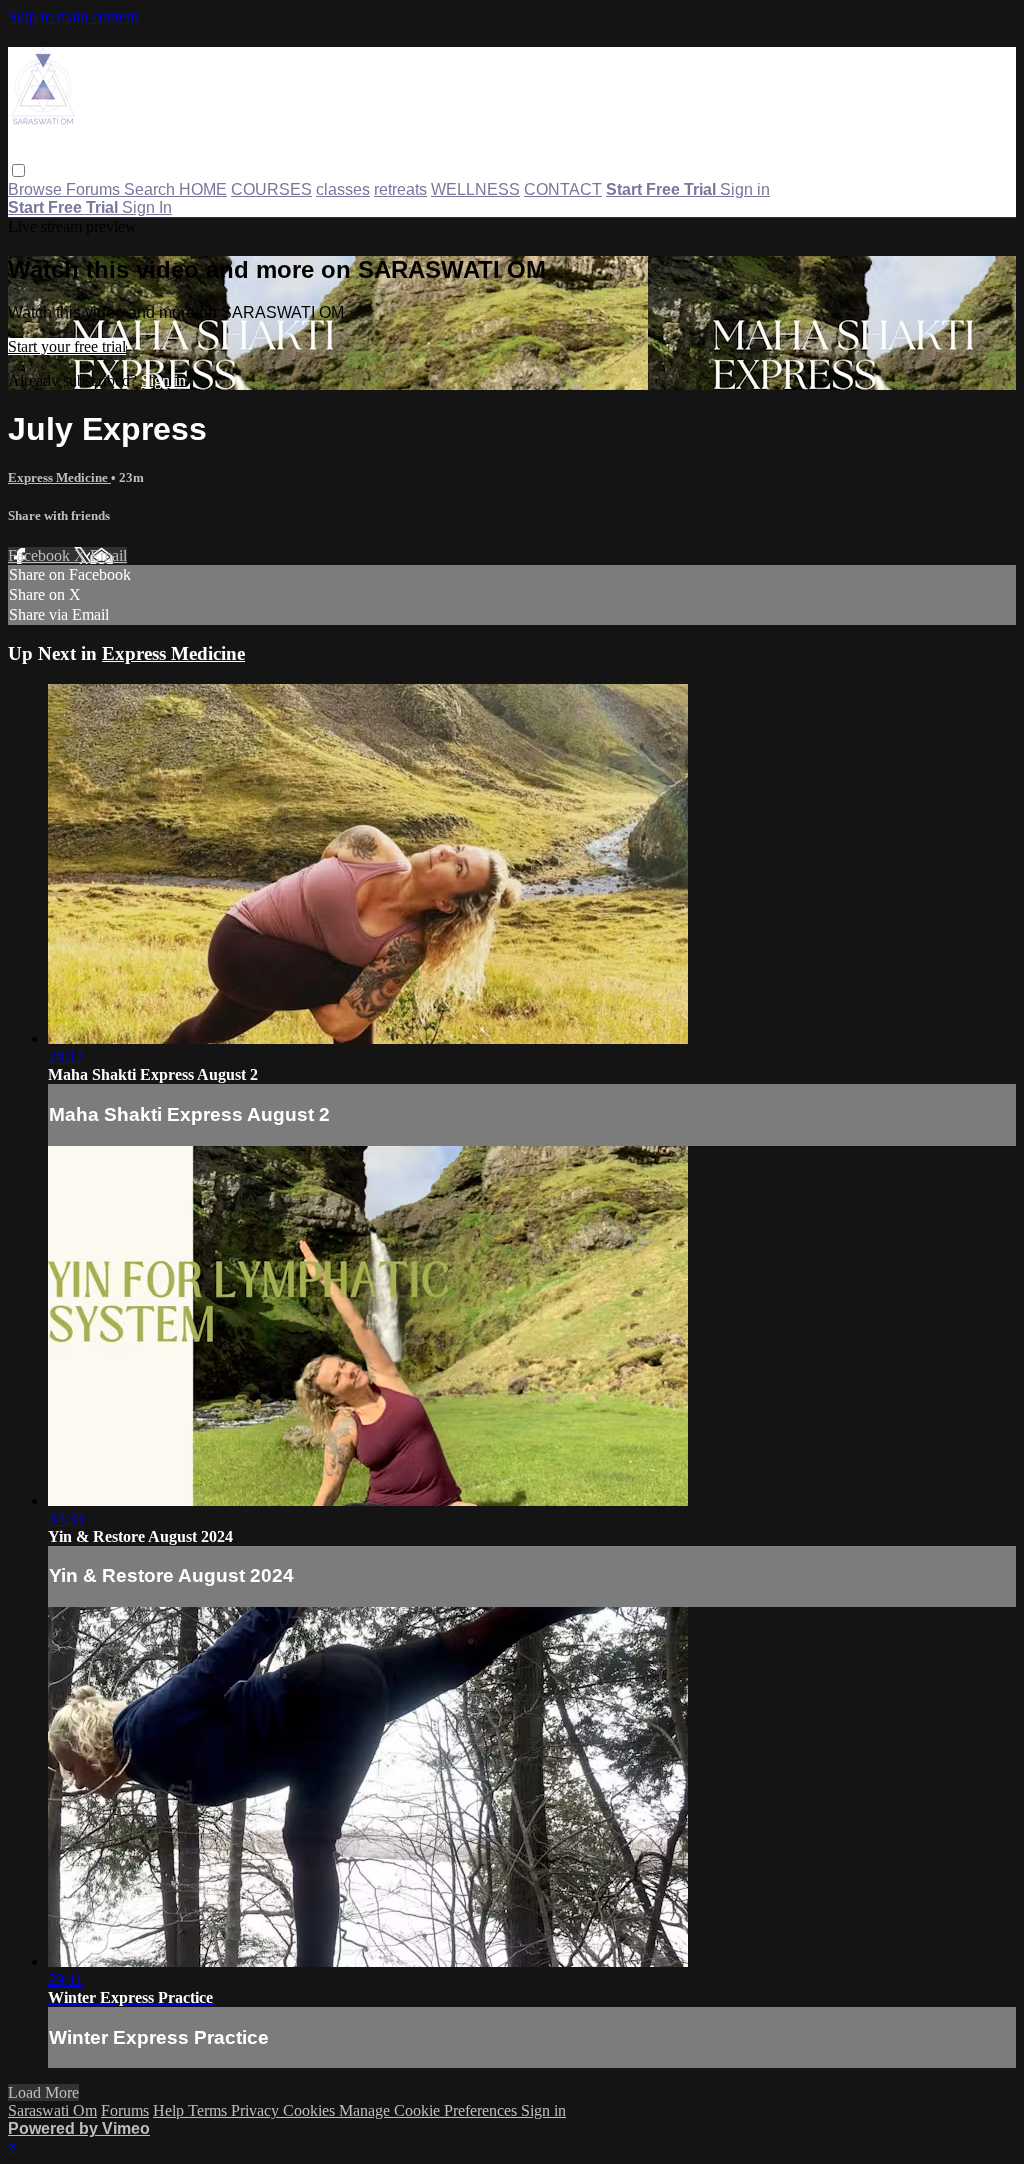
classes (343, 189)
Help (170, 2110)
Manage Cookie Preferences (430, 2110)
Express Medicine (59, 477)
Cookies (311, 2110)
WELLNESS (475, 189)
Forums (95, 189)
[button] (18, 170)
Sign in (745, 189)
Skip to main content (73, 16)
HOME (203, 189)
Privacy (257, 2110)
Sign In (147, 207)
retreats (400, 189)
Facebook (41, 555)
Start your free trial (67, 346)
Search (151, 189)
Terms (209, 2110)
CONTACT (563, 189)
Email (108, 555)
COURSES (271, 189)
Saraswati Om (52, 2110)
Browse (37, 189)
